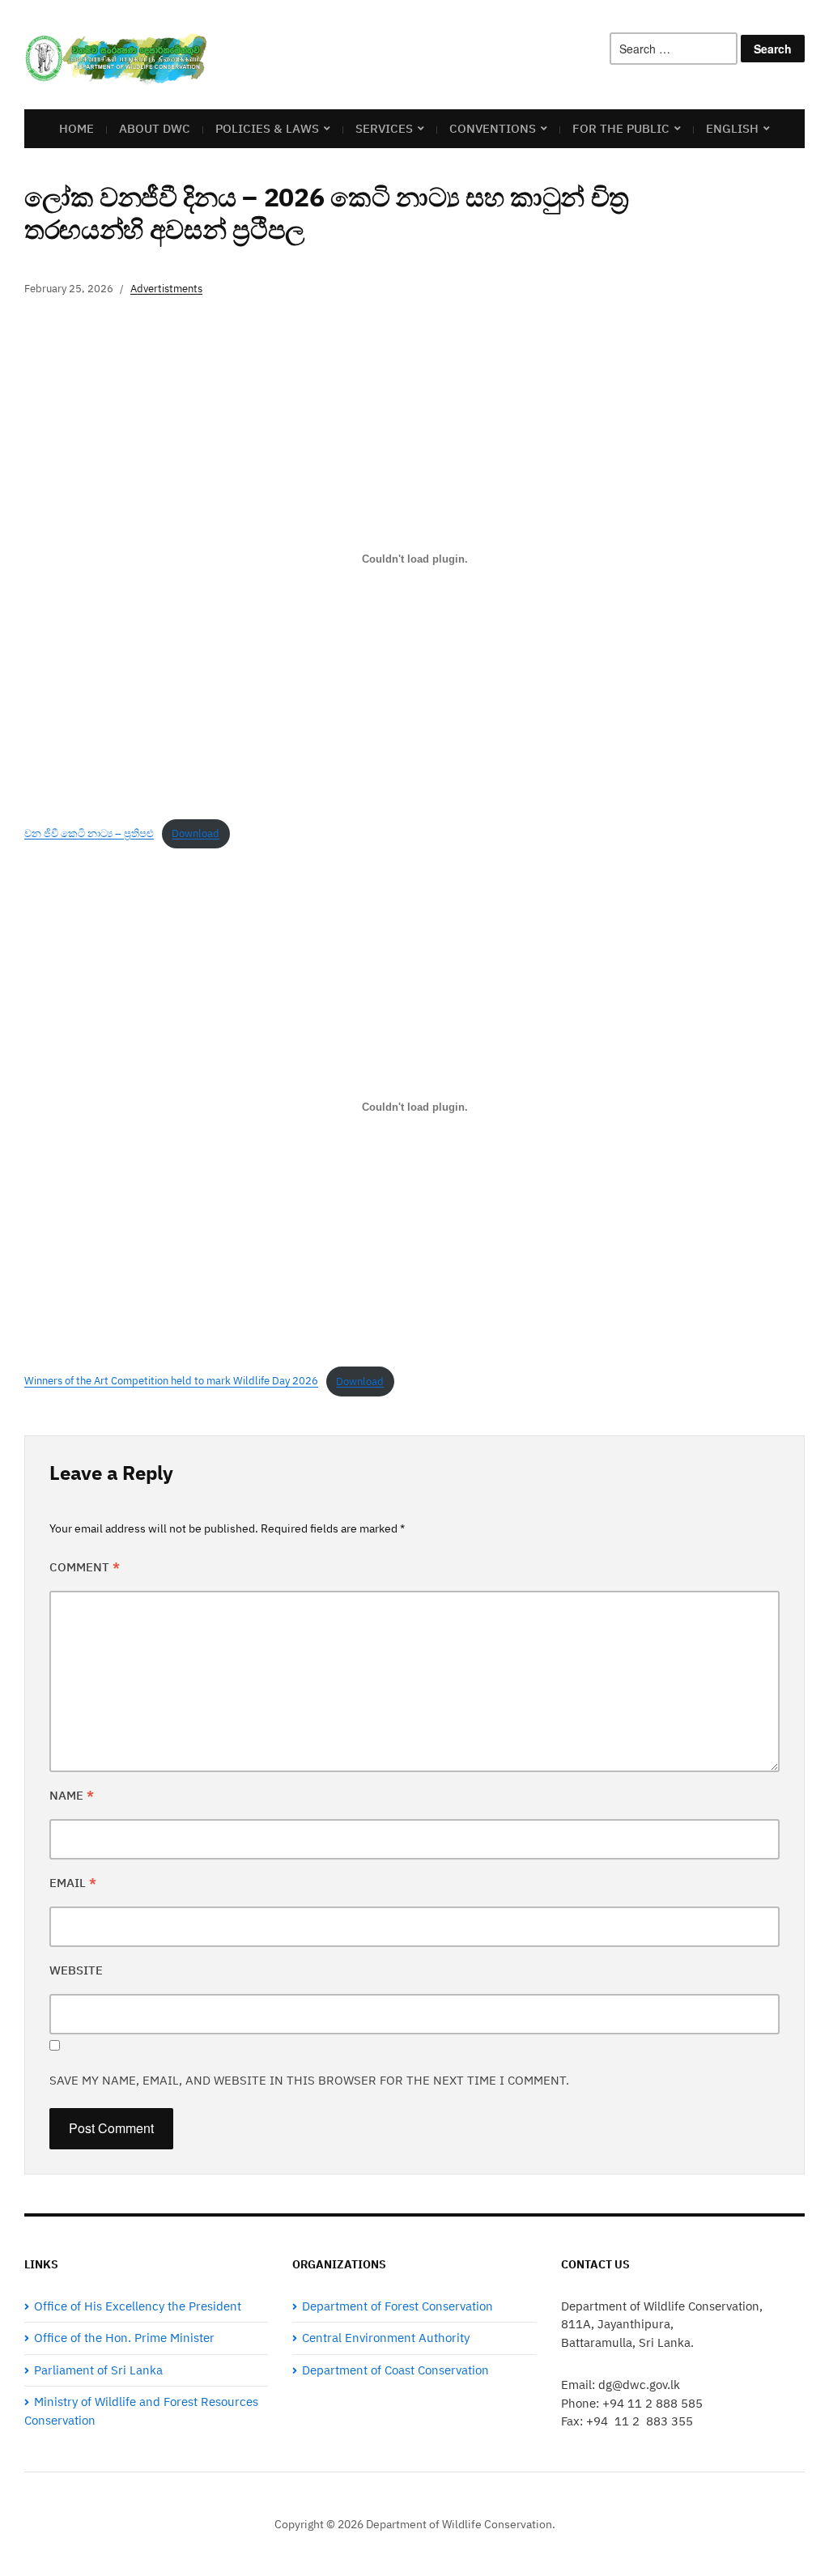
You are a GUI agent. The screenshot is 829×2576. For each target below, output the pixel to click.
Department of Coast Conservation (395, 2370)
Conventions (493, 128)
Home (77, 128)
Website (76, 1970)
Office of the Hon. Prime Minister (124, 2338)
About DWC (155, 128)
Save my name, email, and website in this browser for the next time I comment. (309, 2080)
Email (73, 1883)
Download (196, 833)
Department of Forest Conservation (397, 2306)
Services (384, 128)
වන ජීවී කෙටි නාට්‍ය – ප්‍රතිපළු (89, 833)
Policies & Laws (267, 128)
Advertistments (166, 289)
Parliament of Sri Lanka (98, 2370)
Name (72, 1795)
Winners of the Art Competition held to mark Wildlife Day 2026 (171, 1382)
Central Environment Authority (386, 2338)
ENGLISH (732, 128)
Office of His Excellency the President (138, 2306)
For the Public (621, 128)
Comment (85, 1567)
